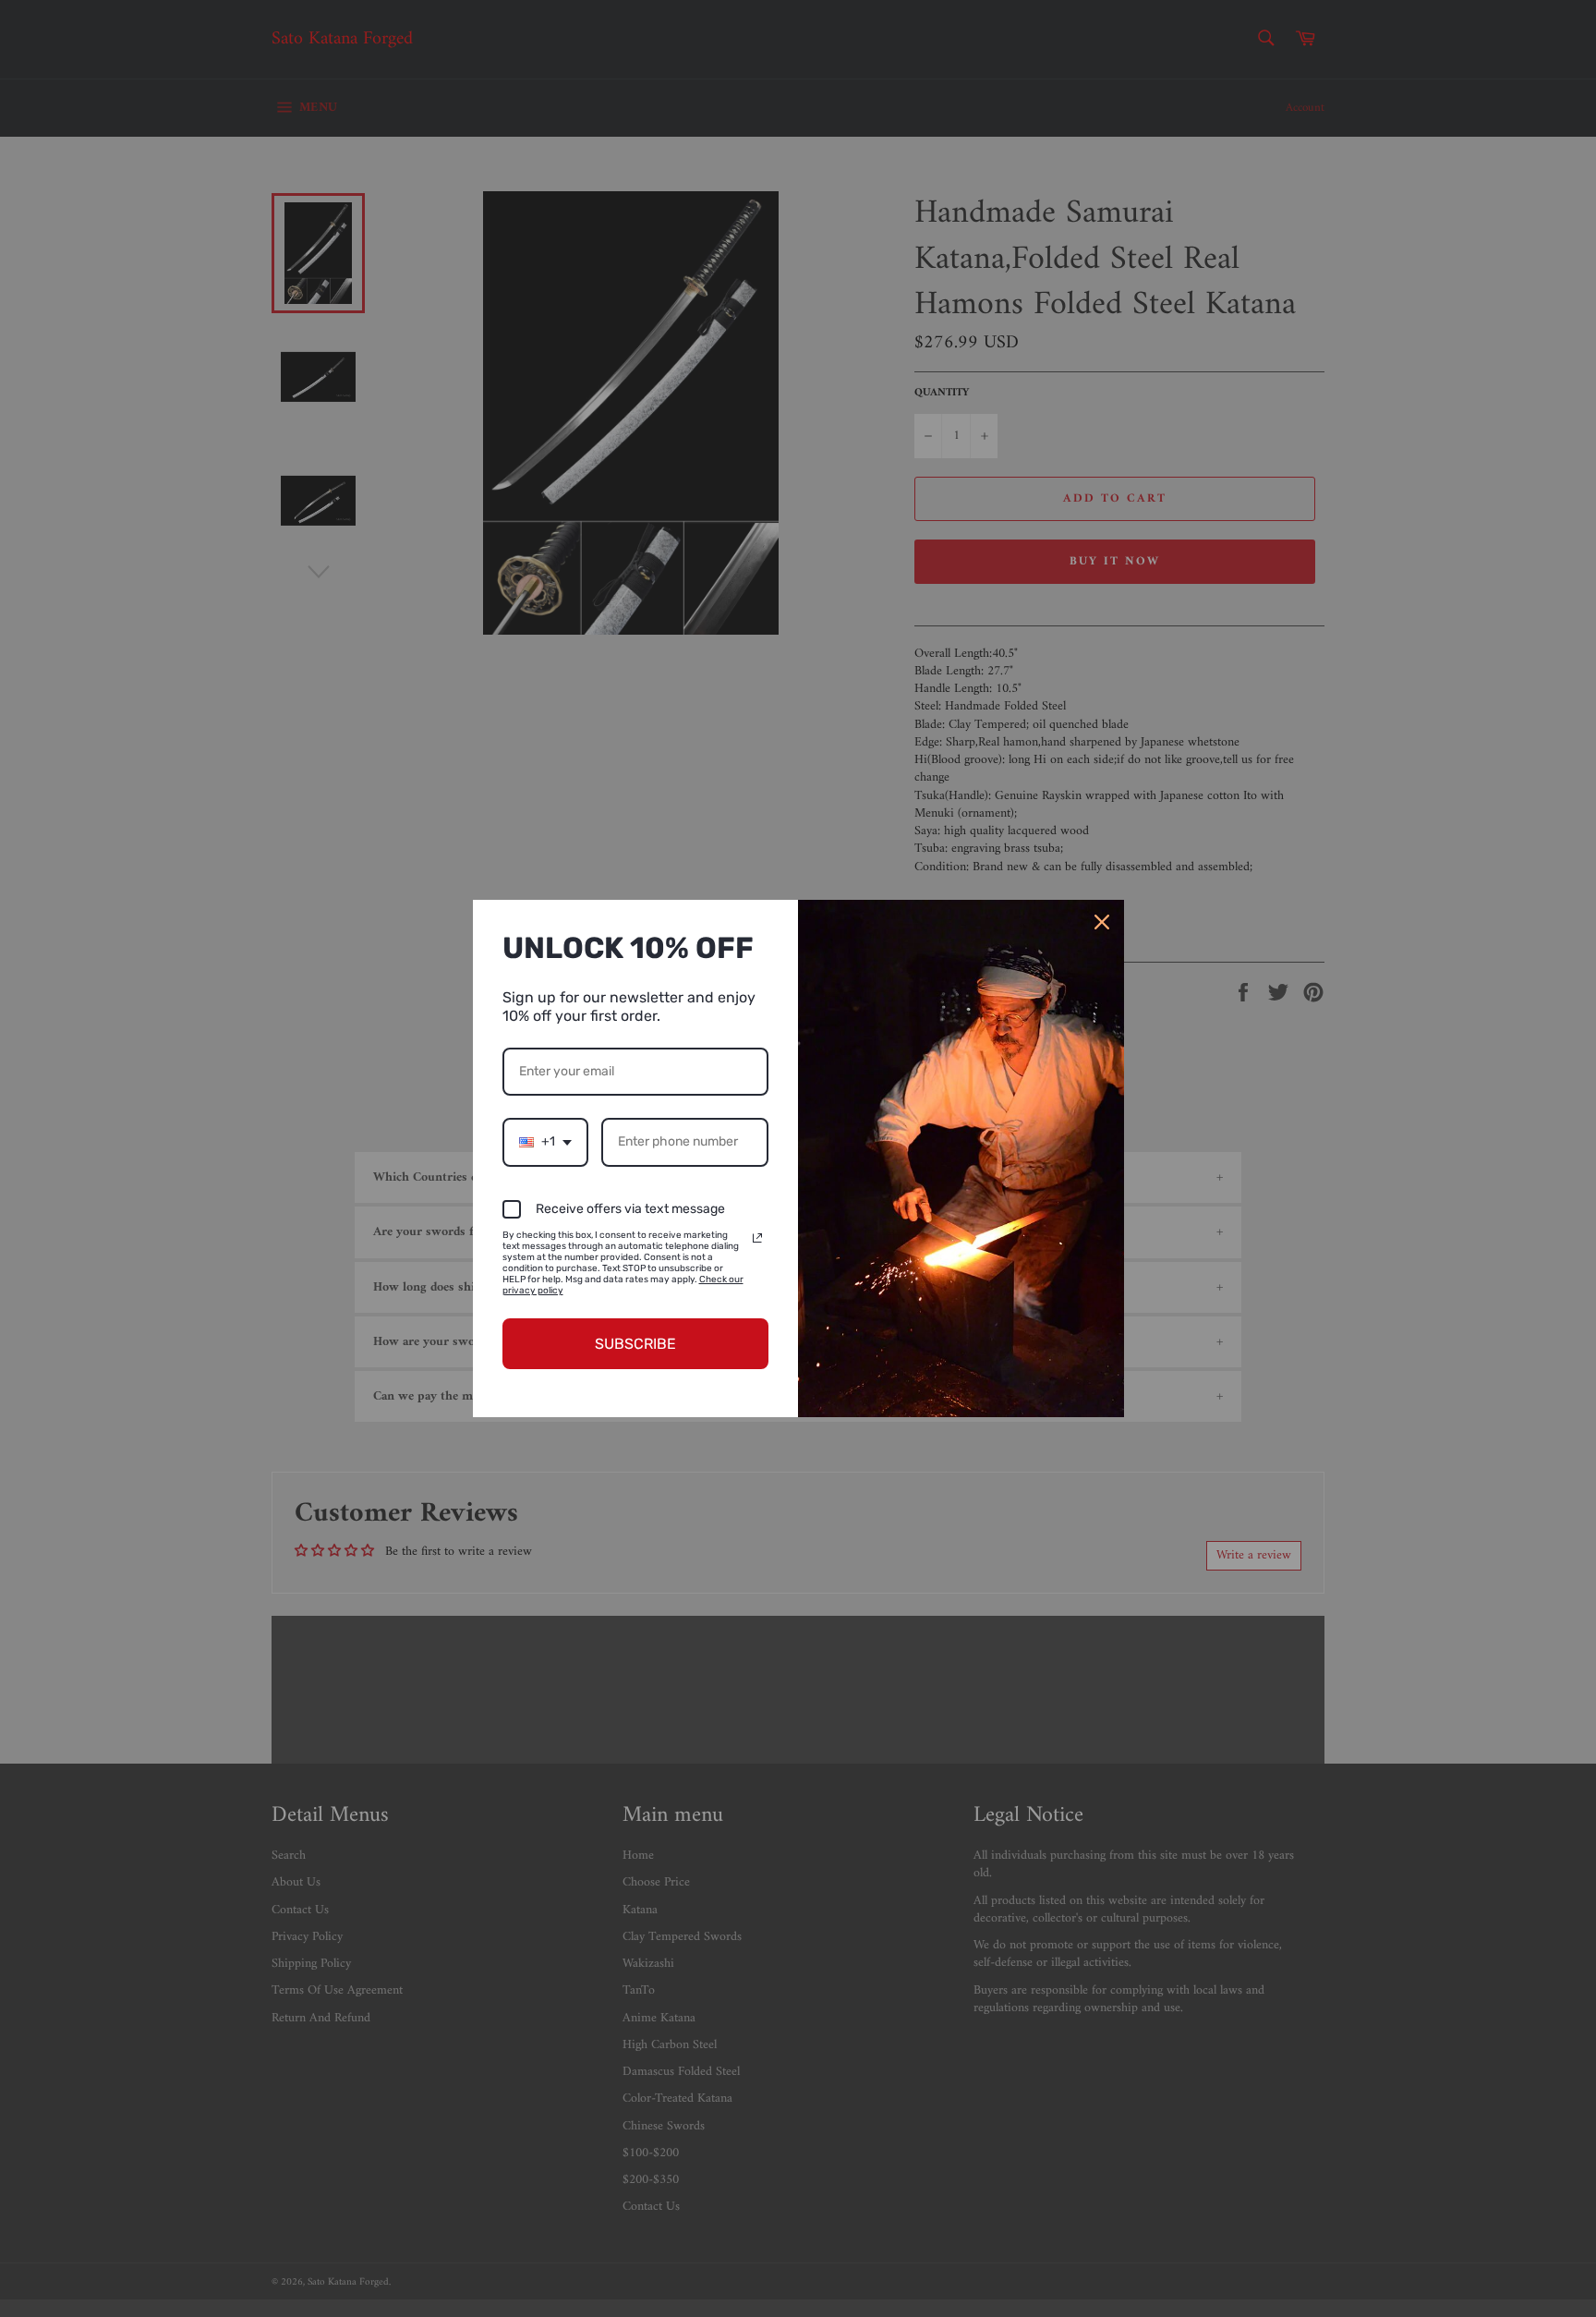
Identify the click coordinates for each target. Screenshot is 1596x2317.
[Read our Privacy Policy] (757, 1238)
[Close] (1102, 922)
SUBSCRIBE (635, 1344)
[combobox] (545, 1142)
